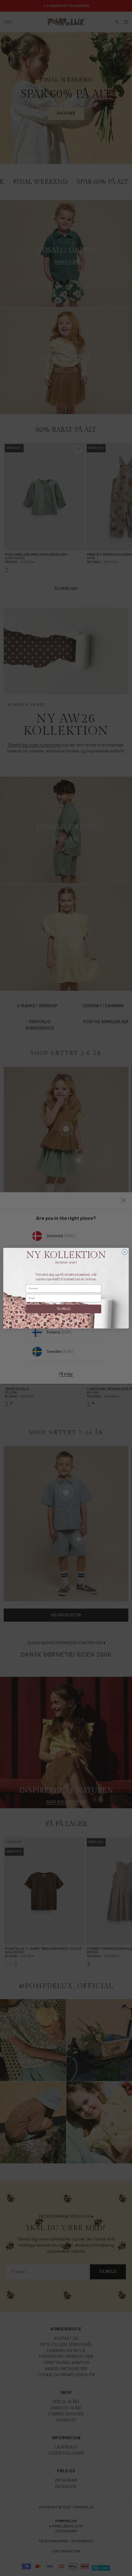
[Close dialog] (125, 1252)
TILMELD (64, 1309)
